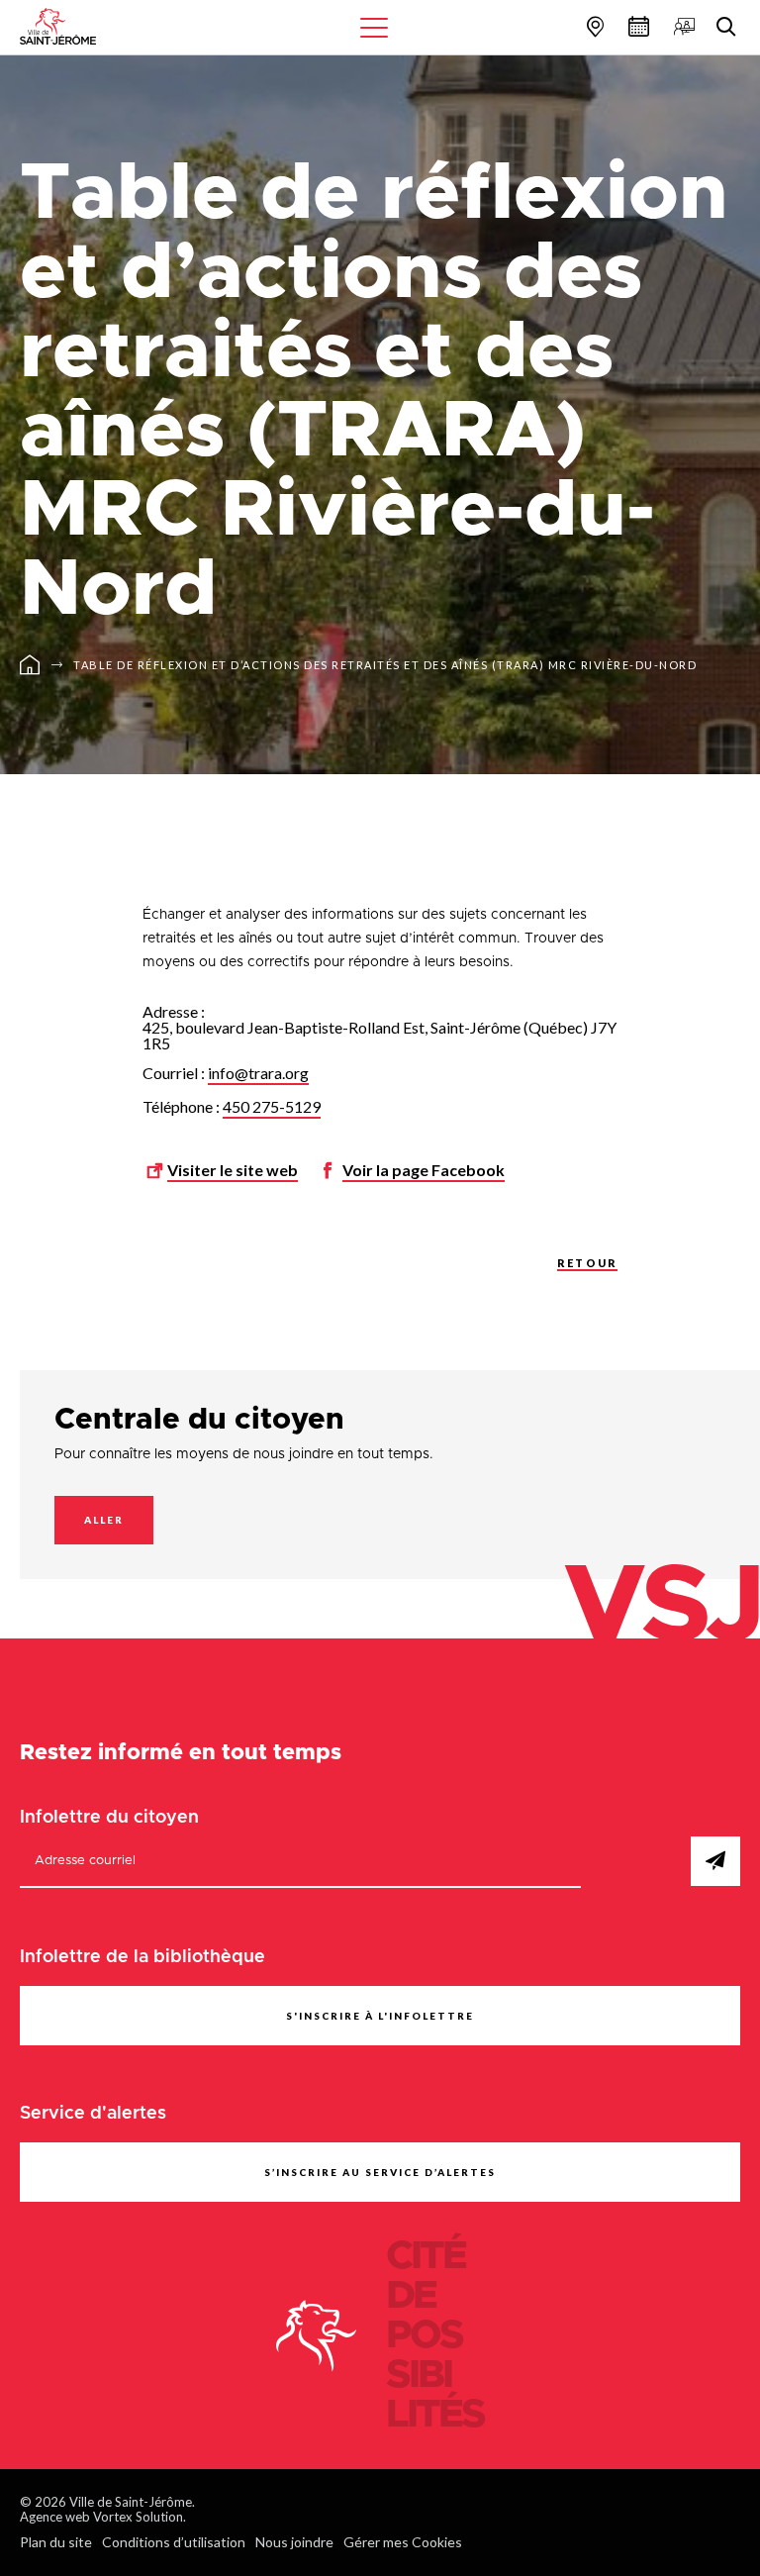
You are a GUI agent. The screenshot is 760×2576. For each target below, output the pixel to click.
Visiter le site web (233, 1170)
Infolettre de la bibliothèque (142, 1957)
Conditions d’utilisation (174, 2542)
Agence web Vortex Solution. (103, 2517)
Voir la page (424, 1170)
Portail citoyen (682, 26)
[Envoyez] (715, 1861)
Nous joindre (294, 2542)
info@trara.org (258, 1073)
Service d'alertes (93, 2114)
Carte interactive (593, 26)
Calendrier (636, 26)
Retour (587, 1263)
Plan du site (56, 2542)
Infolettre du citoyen (109, 1818)
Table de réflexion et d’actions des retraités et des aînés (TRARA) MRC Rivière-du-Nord (385, 665)
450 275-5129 (272, 1106)
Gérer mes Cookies (403, 2542)
